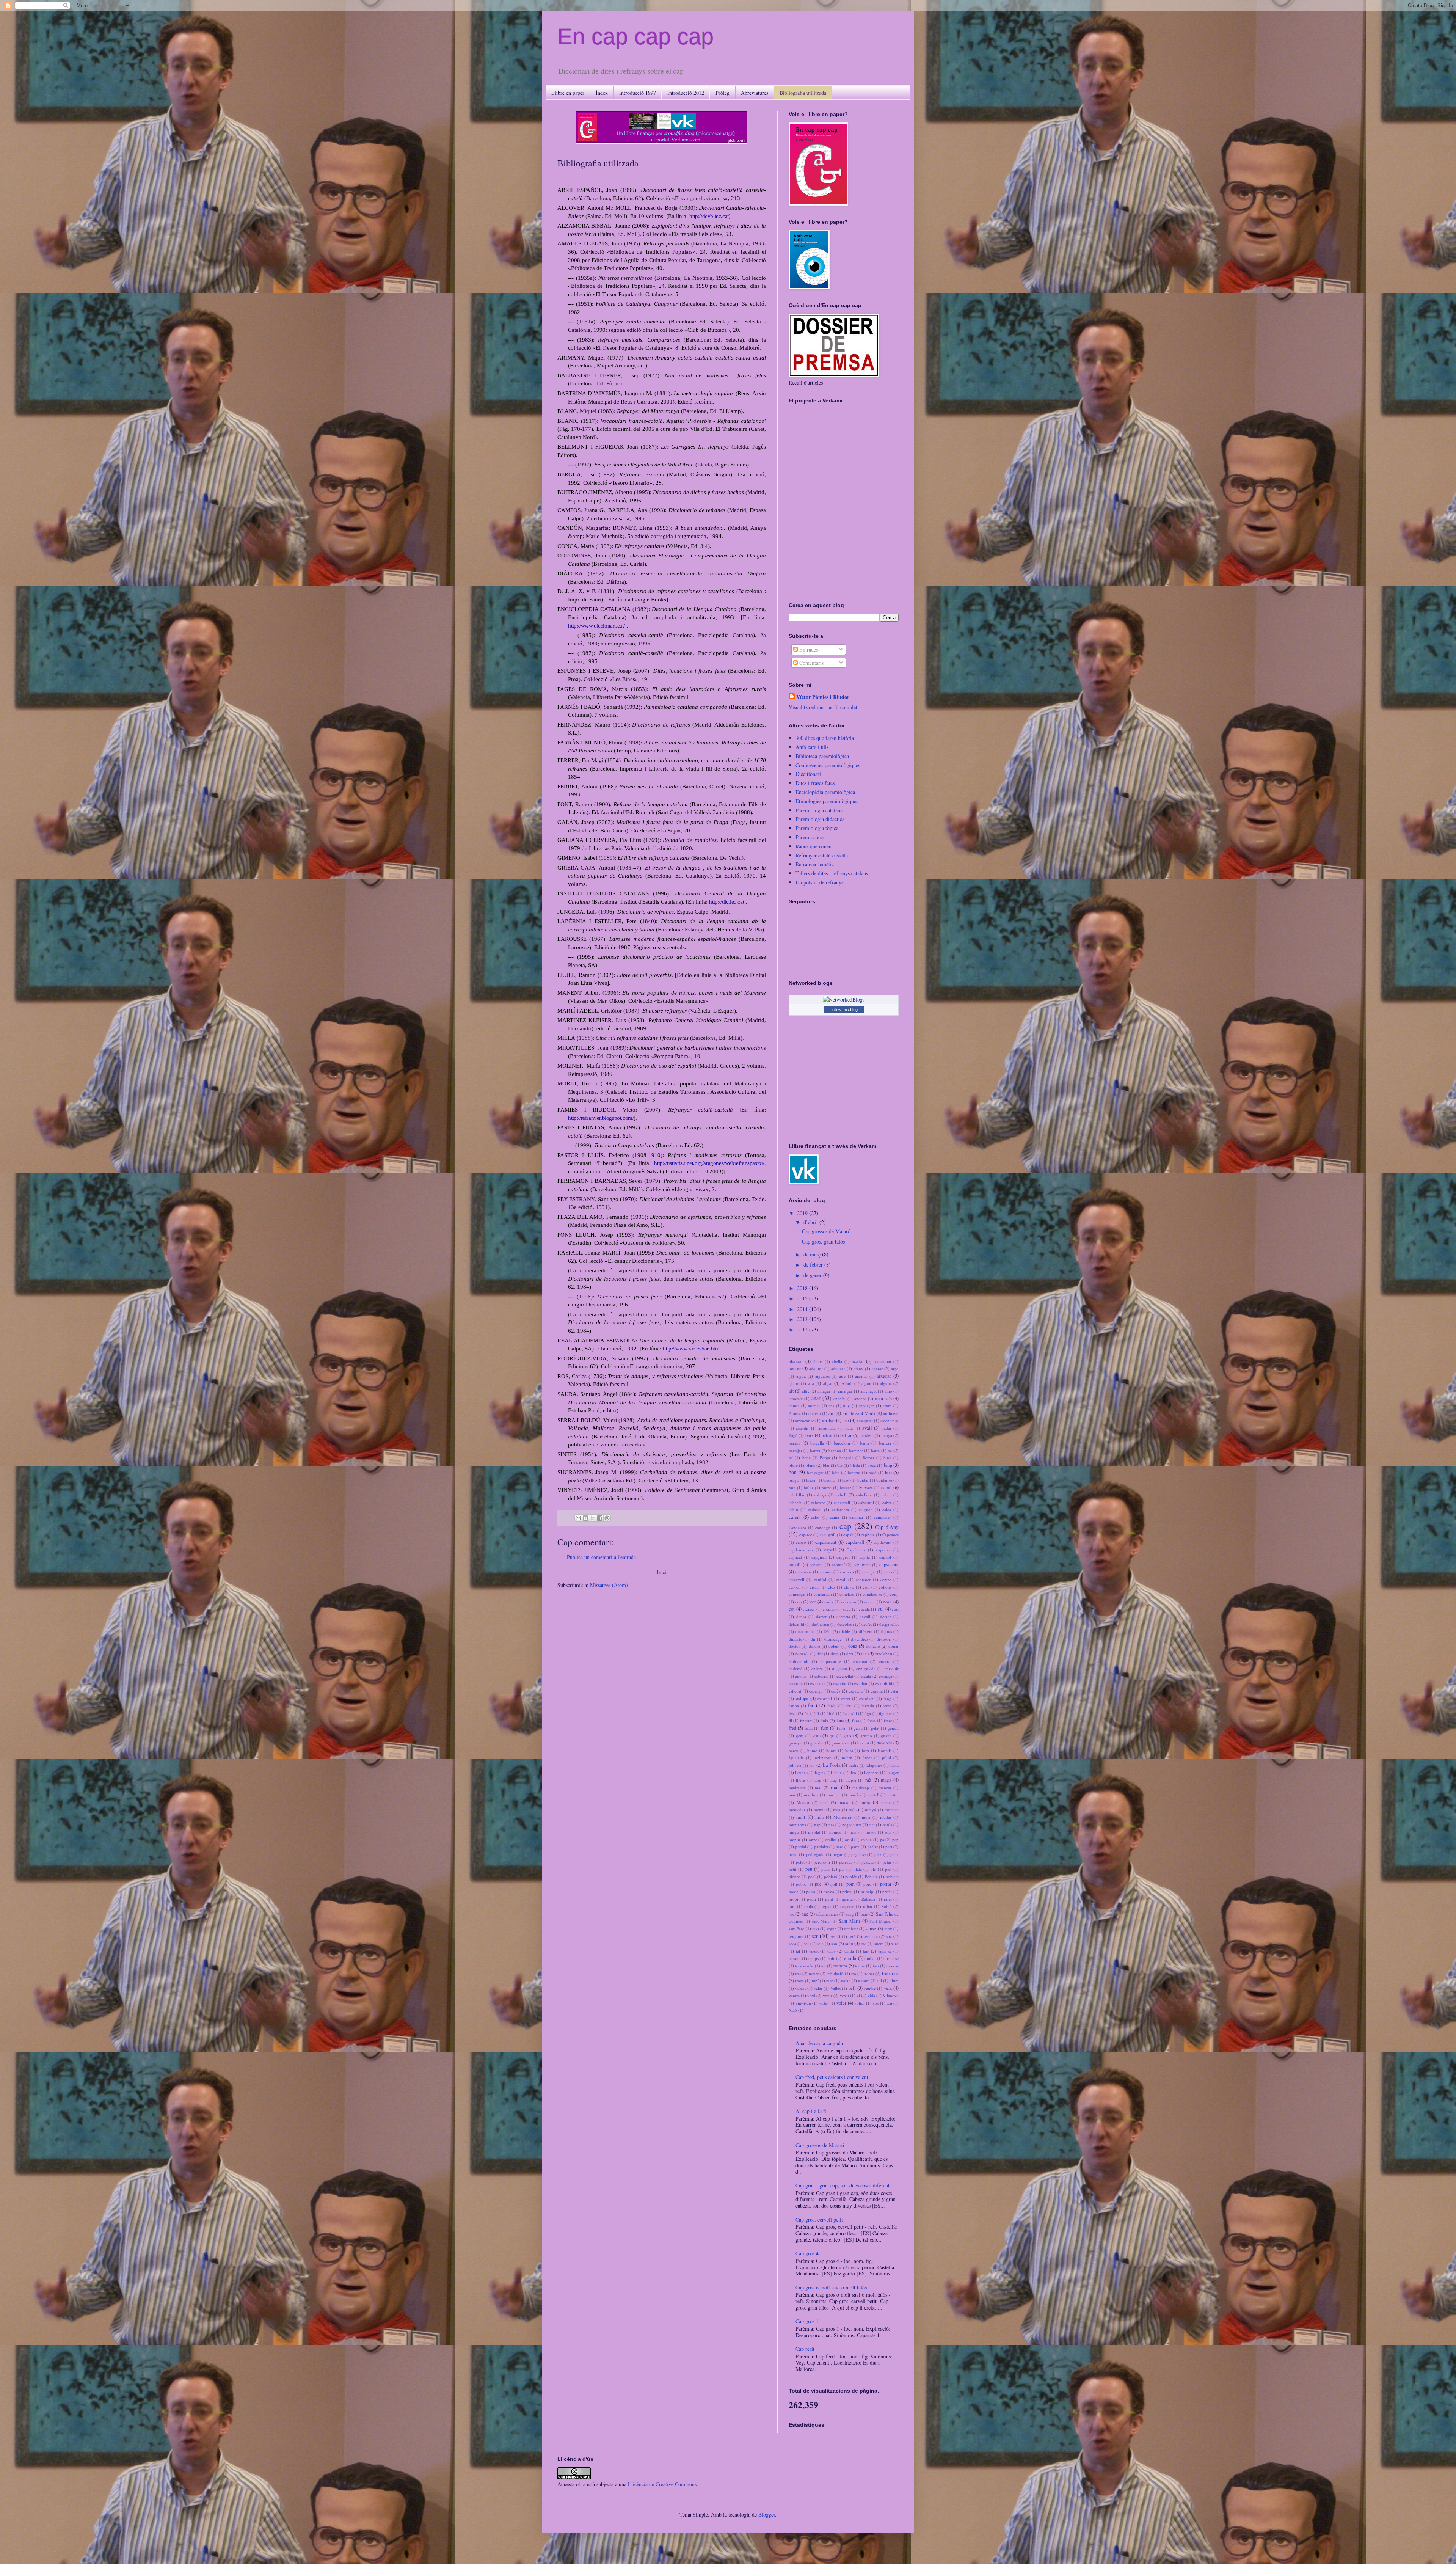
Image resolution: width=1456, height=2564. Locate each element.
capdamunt (826, 1542)
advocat (838, 1368)
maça (886, 1780)
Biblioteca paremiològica (822, 756)
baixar (827, 1435)
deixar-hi (796, 1624)
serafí (835, 1936)
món (819, 1817)
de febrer (814, 1265)
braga (794, 1480)
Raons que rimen (814, 846)
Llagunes (874, 1765)
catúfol (820, 1579)
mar (792, 1795)
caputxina (862, 1565)
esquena (856, 1691)
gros (847, 1736)
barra (864, 1443)
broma (829, 1480)
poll (834, 1884)
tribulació (835, 1973)
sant (865, 1914)
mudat (886, 1817)
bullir (809, 1488)
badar (886, 1428)
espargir (816, 1691)
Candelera (797, 1527)
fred (792, 1728)
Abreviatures (755, 93)
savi (816, 1929)
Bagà (793, 1435)
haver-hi (884, 1743)
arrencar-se (805, 1420)
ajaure (794, 1383)
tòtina (860, 1966)
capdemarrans (801, 1550)
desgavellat (889, 1624)
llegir (818, 1772)
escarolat (818, 1683)
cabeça (820, 1495)
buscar (846, 1488)
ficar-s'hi (850, 1713)
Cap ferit (805, 2349)
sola (820, 1943)
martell (873, 1795)
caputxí (838, 1565)
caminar (856, 1517)
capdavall (855, 1542)
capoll (795, 1565)
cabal (886, 1488)
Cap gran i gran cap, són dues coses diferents (843, 2185)
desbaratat (821, 1624)
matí (824, 1802)
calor (815, 1517)
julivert (795, 1765)
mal (835, 1787)
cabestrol (866, 1502)
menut (819, 1810)
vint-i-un (803, 2003)
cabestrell (842, 1502)
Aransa (795, 1413)
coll (866, 1587)
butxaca (866, 1488)
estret (846, 1698)
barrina (835, 1450)
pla (842, 1869)
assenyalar (827, 1428)
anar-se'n (883, 1398)
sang (850, 1914)
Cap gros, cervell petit (819, 2219)
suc (864, 1943)
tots (876, 1966)
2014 (803, 1309)
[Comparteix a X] (593, 1518)
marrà (854, 1795)
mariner (833, 1795)
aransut (815, 1413)
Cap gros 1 (807, 2321)
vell (852, 1988)
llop (818, 1780)
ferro (887, 1706)
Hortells (885, 1750)
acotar (795, 1368)
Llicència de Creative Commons (662, 2484)
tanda (849, 1951)
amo (888, 1391)
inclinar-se (823, 1758)
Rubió (886, 1906)
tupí (815, 1981)
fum (825, 1728)
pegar (838, 1854)
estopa (802, 1698)
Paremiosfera (810, 837)
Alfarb (847, 1383)
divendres (859, 1639)
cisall (814, 1587)
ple (873, 1869)
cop (799, 1602)
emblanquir (799, 1661)
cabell (841, 1495)
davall (865, 1616)
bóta (836, 1472)
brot (846, 1480)
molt (801, 1817)
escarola (796, 1683)
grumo (866, 1736)
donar (894, 1646)
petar (887, 1862)
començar (797, 1594)
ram (792, 1906)
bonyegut (815, 1472)
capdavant (883, 1542)
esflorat (795, 1691)
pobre (801, 1884)
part (889, 1847)
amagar (824, 1391)
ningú (794, 1832)
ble (840, 1465)
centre (886, 1579)
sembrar (851, 1929)
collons (885, 1587)
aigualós (822, 1376)
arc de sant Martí (859, 1413)
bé (791, 1458)
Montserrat (843, 1817)
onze (813, 1839)
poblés (851, 1877)
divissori (884, 1639)
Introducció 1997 (638, 93)
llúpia (851, 1780)
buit (792, 1488)
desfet (867, 1624)
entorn (801, 1676)
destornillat (805, 1631)
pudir (812, 1899)
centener (863, 1579)
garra (858, 1728)
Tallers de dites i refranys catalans (832, 873)
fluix (824, 1720)
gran (816, 1736)
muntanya (797, 1825)
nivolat (814, 1832)
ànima (794, 1406)
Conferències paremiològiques (828, 765)
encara (885, 1661)
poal (812, 1877)
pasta (793, 1854)
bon (793, 1472)
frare (888, 1720)
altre (806, 1391)
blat (826, 1465)
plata (858, 1869)
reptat (827, 1906)
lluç (834, 1780)
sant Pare (796, 1929)
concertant (823, 1594)
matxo (844, 1802)
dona (853, 1646)
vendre (870, 1988)
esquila (877, 1691)
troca (799, 1981)
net (872, 1825)
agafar (877, 1368)
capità (865, 1557)
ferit (849, 1706)
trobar (869, 1973)
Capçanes (890, 1535)
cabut (793, 1510)
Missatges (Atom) (609, 1585)
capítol (885, 1557)
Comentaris (811, 663)
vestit (844, 1995)
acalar (858, 1361)
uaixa (846, 1981)
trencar (893, 1966)
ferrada (868, 1706)
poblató (831, 1877)
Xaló (793, 2010)
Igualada (796, 1758)
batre (875, 1450)
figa (868, 1713)
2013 (803, 1319)
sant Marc (821, 1921)
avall (867, 1428)
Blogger (767, 2515)
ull (880, 1981)
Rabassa (868, 1899)
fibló (831, 1713)
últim (894, 1981)
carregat (869, 1572)
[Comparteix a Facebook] (600, 1518)
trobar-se (890, 1973)
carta (888, 1572)
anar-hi (839, 1398)
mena (886, 1802)
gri (832, 1736)
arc (832, 1413)
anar (816, 1398)
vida (871, 1995)
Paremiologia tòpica (817, 828)
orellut (831, 1839)
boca (872, 1465)
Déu (827, 1631)
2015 (803, 1298)
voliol (859, 2003)
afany (858, 1368)
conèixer (847, 1594)
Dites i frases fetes (815, 783)
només (835, 1832)
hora (849, 1750)
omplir (795, 1839)
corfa (828, 1602)
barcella (817, 1443)
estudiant (867, 1698)
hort (865, 1750)
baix (810, 1435)
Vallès (835, 1988)
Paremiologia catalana (819, 810)
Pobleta (871, 1877)
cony (894, 1594)
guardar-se (841, 1743)
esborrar (822, 1676)
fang (887, 1698)
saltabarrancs (827, 1914)
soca (792, 1943)
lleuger (893, 1772)
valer (818, 1988)
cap (845, 1526)
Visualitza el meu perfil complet (823, 707)
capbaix (868, 1535)
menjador (797, 1810)
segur (831, 1929)
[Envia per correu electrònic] (578, 1518)
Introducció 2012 (686, 93)
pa (882, 1839)
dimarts (795, 1639)
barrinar (856, 1450)
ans (831, 1406)
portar (886, 1884)
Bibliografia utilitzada (803, 93)
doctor (794, 1646)
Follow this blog (844, 1010)
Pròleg (723, 93)
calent (795, 1517)
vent (888, 1988)
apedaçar (866, 1406)
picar (826, 1869)
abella (837, 1361)
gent (800, 1736)
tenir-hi (850, 1958)
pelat (894, 1854)
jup (812, 1765)
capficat (795, 1557)
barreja (885, 1443)
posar (793, 1891)
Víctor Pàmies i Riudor (823, 697)
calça (887, 1510)
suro (895, 1943)
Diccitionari (808, 774)
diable (845, 1631)
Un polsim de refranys (819, 882)
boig (888, 1465)
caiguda (866, 1510)
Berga (825, 1458)
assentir (802, 1428)
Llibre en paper (568, 93)
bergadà (846, 1458)
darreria (843, 1616)
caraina (826, 1572)
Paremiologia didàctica (820, 819)
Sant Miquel (880, 1921)
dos (820, 1654)
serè (852, 1936)
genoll (893, 1728)
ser (815, 1936)
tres (798, 1973)
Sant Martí (850, 1921)
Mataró (803, 1802)
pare (839, 1847)
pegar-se (858, 1854)
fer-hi (832, 1706)
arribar (828, 1420)
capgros (843, 1557)
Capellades (856, 1550)
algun (866, 1383)
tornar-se (891, 1958)
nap (817, 1825)
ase (846, 1420)
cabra (887, 1502)
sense (871, 1929)
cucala (864, 1609)
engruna (839, 1668)
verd (811, 1995)
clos (832, 1587)
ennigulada (866, 1668)
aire (842, 1376)
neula (887, 1825)
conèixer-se (872, 1594)
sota (849, 1943)
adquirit (816, 1368)
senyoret (796, 1936)
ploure (794, 1877)
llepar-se (871, 1772)
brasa (811, 1480)
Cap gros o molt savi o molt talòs (831, 2287)
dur (864, 1654)
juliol (886, 1758)
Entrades (808, 649)
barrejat (795, 1450)
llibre (800, 1780)
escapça (886, 1676)
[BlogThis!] (585, 1518)
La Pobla (832, 1765)
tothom (840, 1966)
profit (887, 1891)
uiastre (864, 1981)
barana (795, 1443)
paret (855, 1847)
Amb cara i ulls (812, 747)
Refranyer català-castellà (822, 855)
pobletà (892, 1877)
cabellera (864, 1495)
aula (849, 1428)
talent (814, 1951)
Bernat (868, 1458)
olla (888, 1832)
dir (813, 1639)
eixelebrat (884, 1654)
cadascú (815, 1510)
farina (794, 1706)
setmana (871, 1936)
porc (867, 1884)
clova (849, 1587)
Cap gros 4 (807, 2253)
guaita (886, 1736)
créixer (809, 1609)
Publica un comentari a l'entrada (601, 1557)
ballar (846, 1435)
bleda (855, 1465)
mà (868, 1780)
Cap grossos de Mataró (826, 1231)
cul (881, 1609)
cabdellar (797, 1495)
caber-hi (796, 1502)
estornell (824, 1698)
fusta (841, 1728)
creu (847, 1609)
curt (895, 1609)
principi (868, 1891)
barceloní (842, 1443)
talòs (831, 1951)
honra (831, 1750)
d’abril (811, 1222)
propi (793, 1899)
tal (798, 1951)
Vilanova (891, 1995)
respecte (847, 1906)
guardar (817, 1743)
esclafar (840, 1683)
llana (894, 1765)
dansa (801, 1616)
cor (813, 1602)
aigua (801, 1376)
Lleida (836, 1772)
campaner (883, 1517)
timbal (870, 1958)
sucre (879, 1943)
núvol (871, 1832)
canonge (823, 1527)
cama (835, 1517)
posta (811, 1891)
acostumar (883, 1361)
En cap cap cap (635, 37)
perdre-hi (822, 1862)
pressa (829, 1891)
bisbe (793, 1465)
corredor (849, 1602)
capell (830, 1550)
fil (790, 1720)
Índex (602, 93)
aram (887, 1406)
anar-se (860, 1398)
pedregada (815, 1854)
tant (866, 1951)
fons (840, 1720)
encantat (860, 1661)
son (834, 1943)
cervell (795, 1587)
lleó (853, 1772)
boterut (854, 1472)
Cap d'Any (887, 1527)
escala (866, 1676)
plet (888, 1869)
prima (847, 1891)
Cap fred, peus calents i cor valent (832, 2077)
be (890, 1450)
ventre (794, 1995)
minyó (871, 1810)
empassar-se (831, 1661)
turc (830, 1981)
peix (878, 1854)
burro (827, 1488)
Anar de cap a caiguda (819, 2043)
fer (811, 1705)
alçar (828, 1383)
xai (890, 2003)
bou (888, 1472)
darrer (821, 1616)
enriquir (892, 1668)
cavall (841, 1579)
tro (854, 1973)
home (812, 1750)
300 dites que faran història (825, 738)
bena (806, 1458)
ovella (866, 1839)
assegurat (865, 1420)
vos (875, 2003)
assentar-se (890, 1420)
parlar (873, 1847)
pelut (800, 1862)
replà (809, 1906)
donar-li (802, 1654)
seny (888, 1929)
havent (863, 1743)
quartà (847, 1899)
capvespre (889, 1565)
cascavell (796, 1579)
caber (886, 1495)
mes (836, 1810)
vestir (828, 1995)
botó (873, 1472)
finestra (806, 1720)
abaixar (796, 1361)
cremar (829, 1609)
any (846, 1406)
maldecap (861, 1788)
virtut (824, 2003)
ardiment (891, 1413)
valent (800, 1988)
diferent (866, 1631)
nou (853, 1832)
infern (847, 1758)
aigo (895, 1368)
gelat (875, 1728)
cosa (887, 1602)
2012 (803, 1329)
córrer (870, 1602)
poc (818, 1884)
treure (814, 1973)
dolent (834, 1646)
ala (811, 1383)
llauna (800, 1772)
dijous (886, 1631)
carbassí (847, 1572)
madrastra (797, 1788)
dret (850, 1654)
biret (887, 1458)
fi (818, 1713)
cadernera (840, 1510)
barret (815, 1450)
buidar (863, 1480)
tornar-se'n (804, 1966)
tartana (795, 1958)
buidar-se (884, 1480)
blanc (810, 1465)
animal (814, 1406)
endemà (795, 1668)
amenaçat (868, 1391)
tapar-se (885, 1951)
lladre (854, 1765)
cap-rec (806, 1535)
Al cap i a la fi (811, 2111)
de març (813, 1254)
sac (805, 1914)
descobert (846, 1624)
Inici (662, 1572)
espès (836, 1691)
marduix (811, 1795)
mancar (885, 1788)
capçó (801, 1542)
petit (792, 1869)
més (853, 1810)
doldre (814, 1646)
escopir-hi (884, 1683)
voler (841, 2003)
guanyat (796, 1743)
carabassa (804, 1572)
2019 (803, 1213)
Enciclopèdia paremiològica (825, 792)
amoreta (796, 1398)
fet (806, 1713)
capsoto (816, 1565)
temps (814, 1958)
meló (865, 1802)
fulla (809, 1728)
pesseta (868, 1862)
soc (889, 1936)
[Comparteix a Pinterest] (607, 1518)
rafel (888, 1899)
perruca (846, 1862)
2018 (803, 1288)
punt (829, 1899)
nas (831, 1825)
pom (850, 1884)
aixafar (861, 1376)
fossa (872, 1720)
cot (792, 1609)
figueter (886, 1713)
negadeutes (852, 1825)
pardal (801, 1847)
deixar (886, 1616)
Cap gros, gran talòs (823, 1241)
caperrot (883, 1550)
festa (793, 1713)
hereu (794, 1750)
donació (873, 1646)
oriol (849, 1839)
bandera (867, 1435)
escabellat (845, 1676)
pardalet (821, 1847)
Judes (867, 1758)
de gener (813, 1275)
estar (895, 1691)
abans (817, 1361)
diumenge (833, 1639)
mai (818, 1788)
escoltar (861, 1683)
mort (866, 1817)
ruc (792, 1914)
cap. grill (828, 1535)
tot (824, 1966)
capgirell (819, 1557)
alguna (886, 1383)
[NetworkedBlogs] (844, 999)
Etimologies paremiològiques (827, 801)
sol (806, 1943)
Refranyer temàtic (815, 864)
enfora (817, 1668)
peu (809, 1869)
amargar (845, 1391)
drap (835, 1654)
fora (856, 1720)
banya (887, 1435)
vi (858, 1995)
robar (868, 1906)
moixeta (892, 1810)
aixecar (884, 1376)
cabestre (818, 1502)
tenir (831, 1958)
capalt (848, 1535)
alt (791, 1391)
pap (895, 1839)
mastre (893, 1795)
